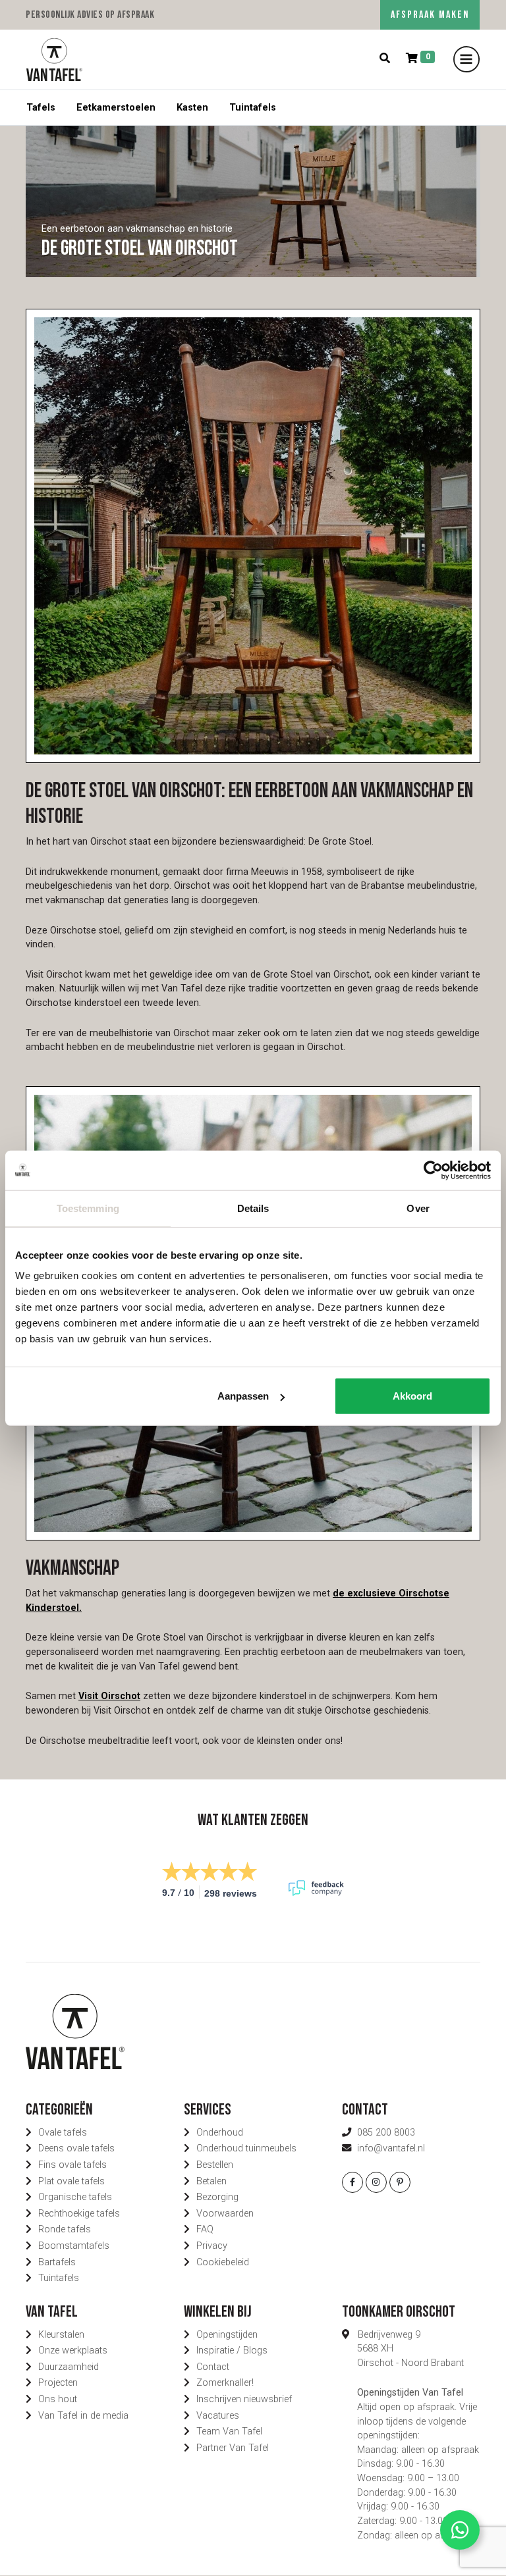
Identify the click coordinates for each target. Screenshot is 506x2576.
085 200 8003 (386, 2133)
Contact (213, 2367)
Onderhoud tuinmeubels (246, 2148)
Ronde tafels (65, 2229)
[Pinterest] (400, 2182)
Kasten (192, 108)
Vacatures (218, 2416)
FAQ (205, 2229)
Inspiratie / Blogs (232, 2351)
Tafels (41, 108)
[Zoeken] (385, 59)
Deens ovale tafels (76, 2148)
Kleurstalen (61, 2335)
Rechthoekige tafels (79, 2214)
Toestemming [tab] (88, 1208)
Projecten (58, 2383)
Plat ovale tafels (71, 2181)
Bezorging (217, 2197)
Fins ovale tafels (72, 2165)
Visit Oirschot (109, 1696)
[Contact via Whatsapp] (460, 2530)
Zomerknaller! (225, 2383)
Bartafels (57, 2262)
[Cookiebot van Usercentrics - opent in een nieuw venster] (433, 1170)
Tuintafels (253, 108)
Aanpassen (243, 1396)
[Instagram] (376, 2182)
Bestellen (215, 2165)
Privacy (212, 2246)
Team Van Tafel (229, 2431)
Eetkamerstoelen (116, 108)
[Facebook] (352, 2182)
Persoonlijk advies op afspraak (90, 15)
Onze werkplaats (73, 2351)
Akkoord (412, 1396)
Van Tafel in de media (83, 2416)
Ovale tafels (63, 2133)
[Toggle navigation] (466, 59)
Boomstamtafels (74, 2246)
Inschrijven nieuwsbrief (244, 2399)
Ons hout (58, 2399)
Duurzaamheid (69, 2367)
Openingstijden (227, 2335)
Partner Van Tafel (233, 2448)
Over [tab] (418, 1208)
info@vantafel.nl (391, 2148)
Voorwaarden (225, 2214)
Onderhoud (220, 2133)
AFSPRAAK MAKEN (430, 15)
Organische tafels (75, 2197)
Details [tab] (253, 1208)
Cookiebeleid (223, 2262)
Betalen (211, 2181)
